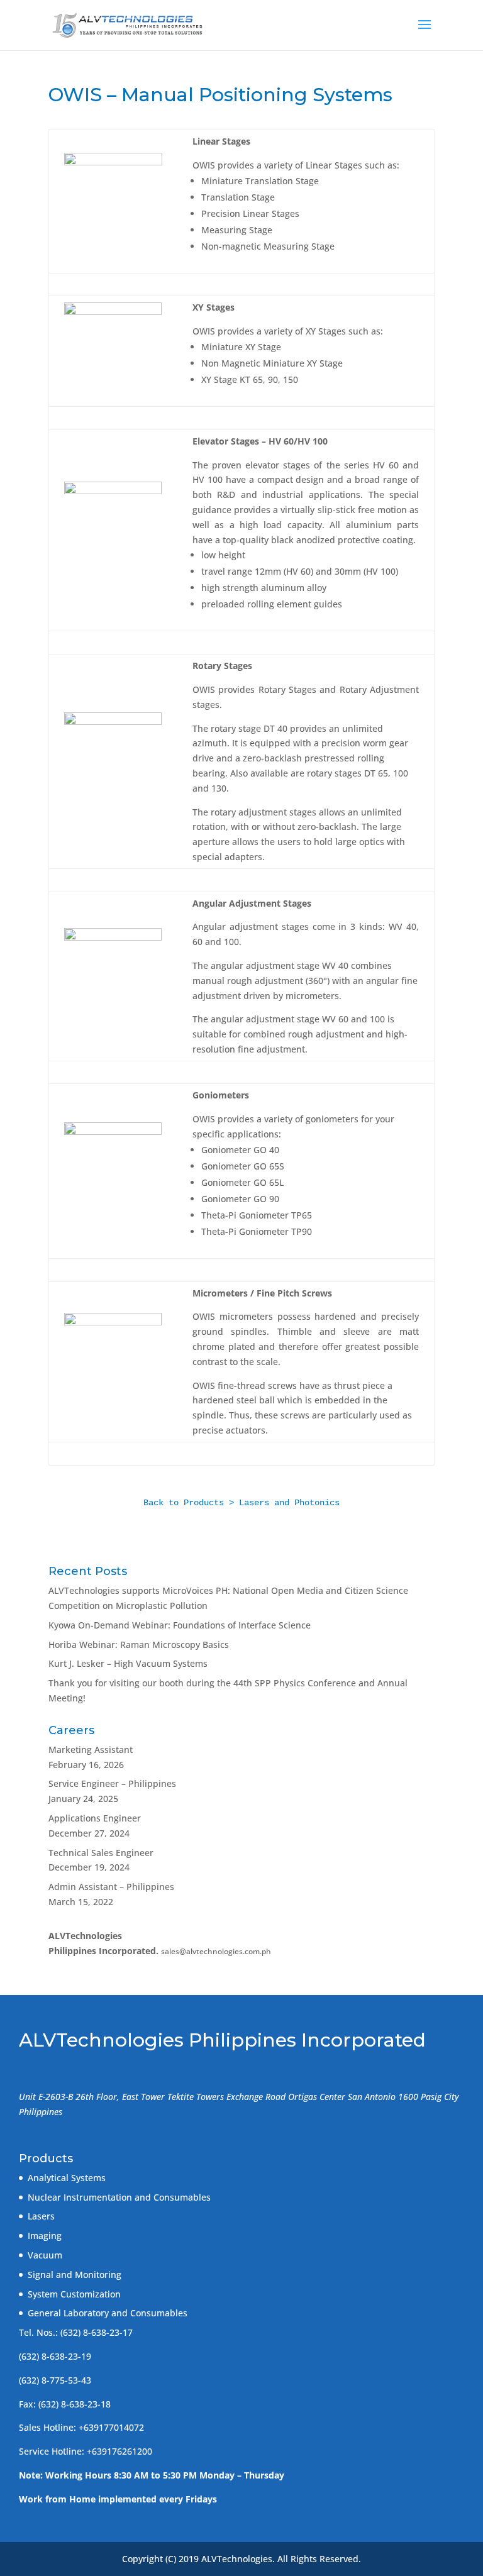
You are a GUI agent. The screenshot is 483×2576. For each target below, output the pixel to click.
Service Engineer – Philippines (112, 1783)
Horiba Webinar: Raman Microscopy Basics (139, 1645)
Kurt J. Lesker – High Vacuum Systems (128, 1663)
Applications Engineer (95, 1818)
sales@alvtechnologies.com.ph (216, 1951)
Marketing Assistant (91, 1750)
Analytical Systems (67, 2178)
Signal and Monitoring (75, 2275)
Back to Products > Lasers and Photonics (241, 1503)
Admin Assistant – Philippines (111, 1887)
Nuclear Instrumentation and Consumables (119, 2197)
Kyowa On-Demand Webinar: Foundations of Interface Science (180, 1625)
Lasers (41, 2216)
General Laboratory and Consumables (108, 2313)
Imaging (45, 2236)
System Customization (74, 2294)
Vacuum (45, 2255)
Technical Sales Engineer (101, 1853)
